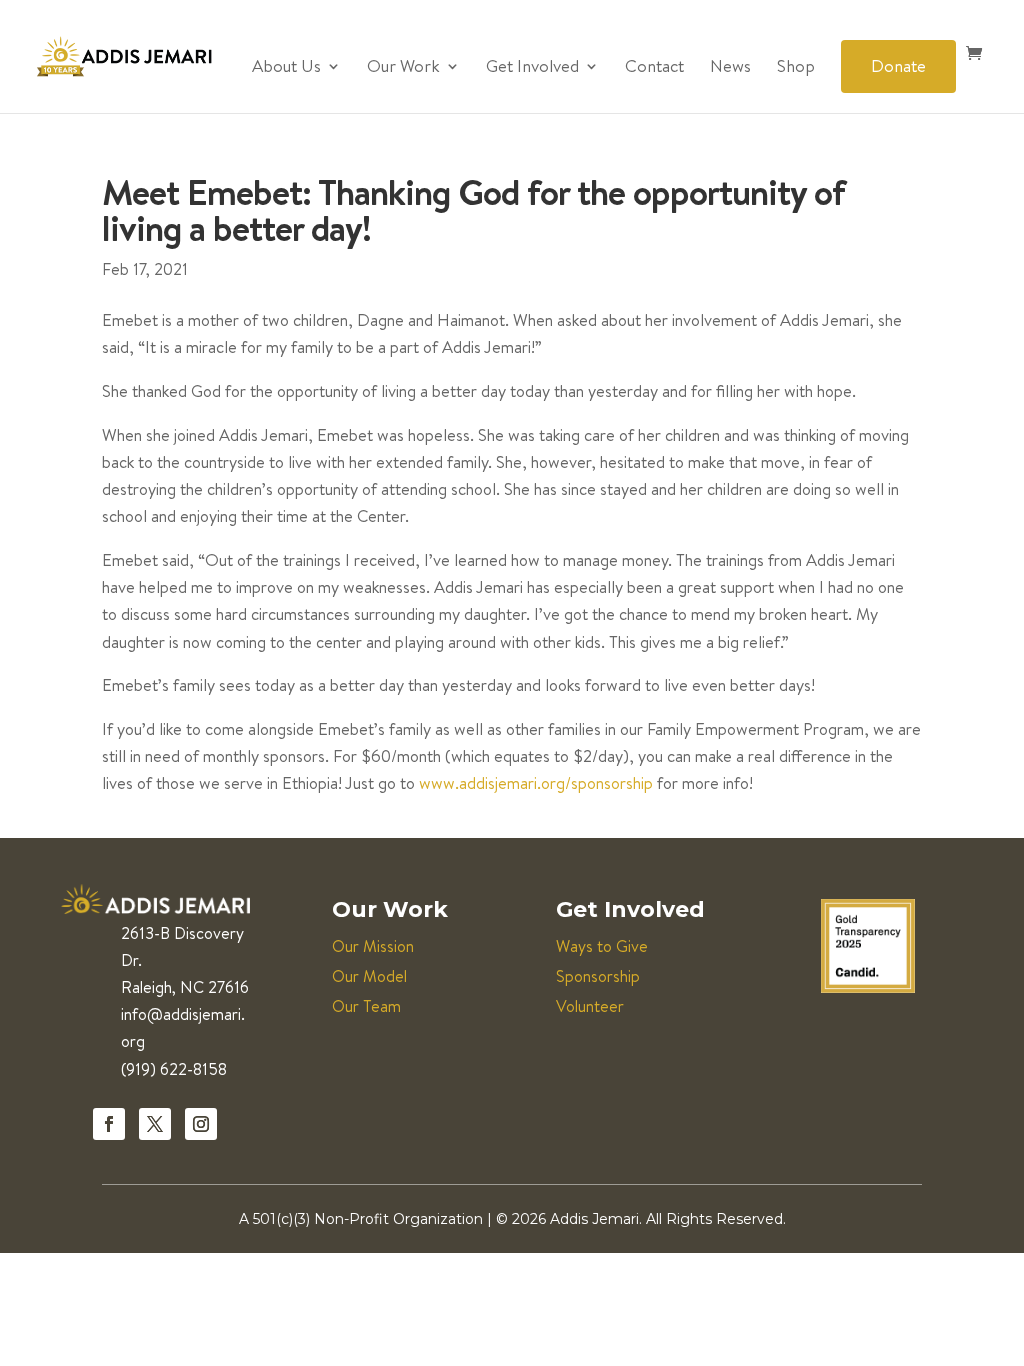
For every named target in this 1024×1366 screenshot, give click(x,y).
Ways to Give (602, 946)
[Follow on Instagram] (201, 1124)
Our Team (366, 1006)
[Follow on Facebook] (109, 1124)
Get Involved (532, 68)
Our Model (369, 976)
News (730, 68)
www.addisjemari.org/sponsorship (536, 782)
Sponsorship (598, 976)
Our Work (403, 68)
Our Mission (373, 946)
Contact (654, 68)
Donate (898, 65)
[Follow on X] (155, 1124)
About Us (286, 68)
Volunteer (590, 1006)
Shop (796, 68)
